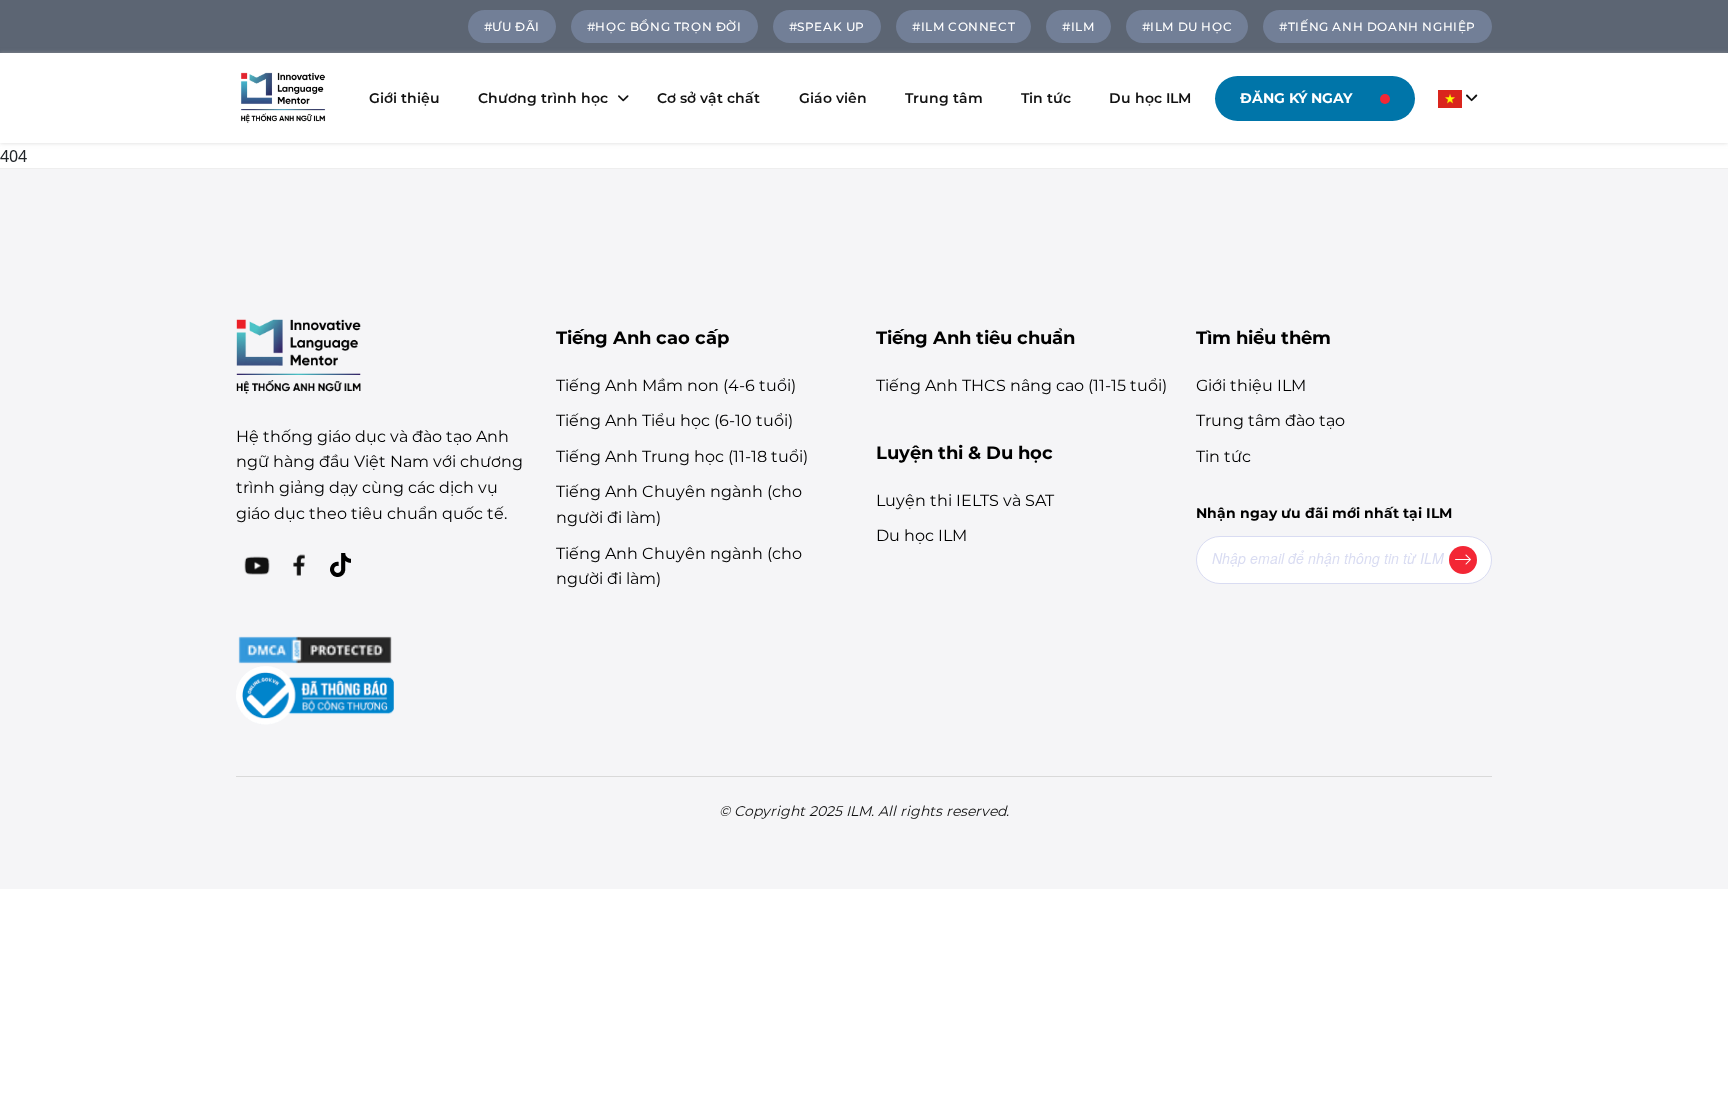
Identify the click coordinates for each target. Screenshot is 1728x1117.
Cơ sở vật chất (708, 98)
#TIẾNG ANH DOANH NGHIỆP (1377, 26)
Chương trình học (543, 98)
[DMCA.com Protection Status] (315, 648)
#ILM (1078, 26)
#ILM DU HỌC (1187, 26)
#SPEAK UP (827, 26)
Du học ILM (1150, 98)
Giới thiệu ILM (1251, 385)
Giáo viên (833, 98)
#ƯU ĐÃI (512, 26)
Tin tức (1046, 98)
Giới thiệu (404, 98)
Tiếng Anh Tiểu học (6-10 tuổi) (674, 420)
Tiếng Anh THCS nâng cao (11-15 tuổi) (1021, 385)
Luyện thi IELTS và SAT (965, 500)
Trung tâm (944, 98)
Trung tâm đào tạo (1270, 420)
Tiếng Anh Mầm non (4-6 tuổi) (676, 385)
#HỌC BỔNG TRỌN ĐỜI (664, 26)
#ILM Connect (963, 26)
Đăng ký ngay (1296, 98)
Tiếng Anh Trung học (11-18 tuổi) (682, 456)
